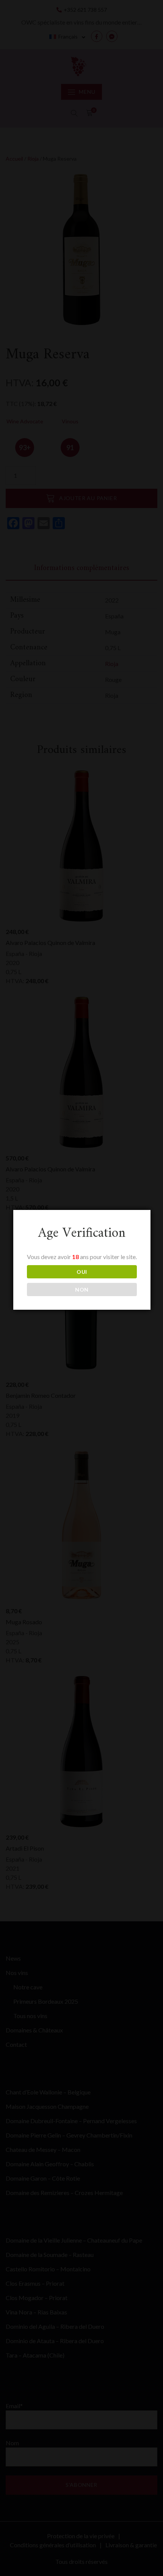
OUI (82, 1272)
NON (82, 1290)
